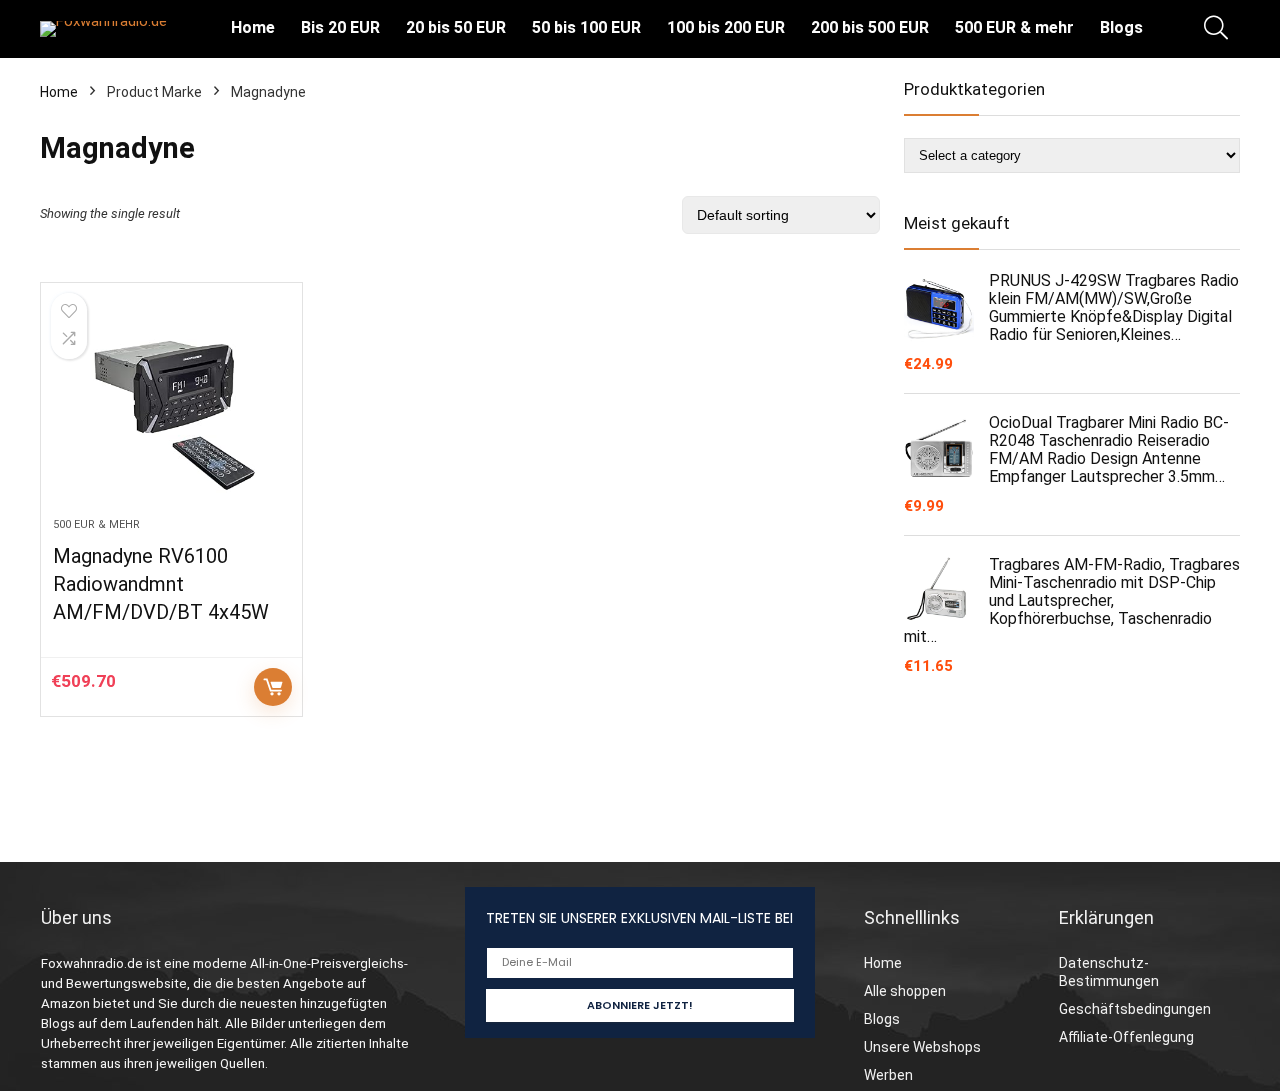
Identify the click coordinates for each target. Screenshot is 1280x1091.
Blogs (1121, 27)
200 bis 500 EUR (870, 27)
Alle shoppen (905, 991)
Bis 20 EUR (340, 27)
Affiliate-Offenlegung (1126, 1037)
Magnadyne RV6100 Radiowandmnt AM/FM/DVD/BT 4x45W (161, 584)
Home (253, 27)
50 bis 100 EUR (586, 27)
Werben (888, 1075)
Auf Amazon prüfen (273, 687)
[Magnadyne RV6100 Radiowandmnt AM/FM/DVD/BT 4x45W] (171, 410)
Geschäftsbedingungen (1135, 1009)
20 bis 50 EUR (456, 27)
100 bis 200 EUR (726, 27)
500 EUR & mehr (1014, 27)
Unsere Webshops (922, 1047)
